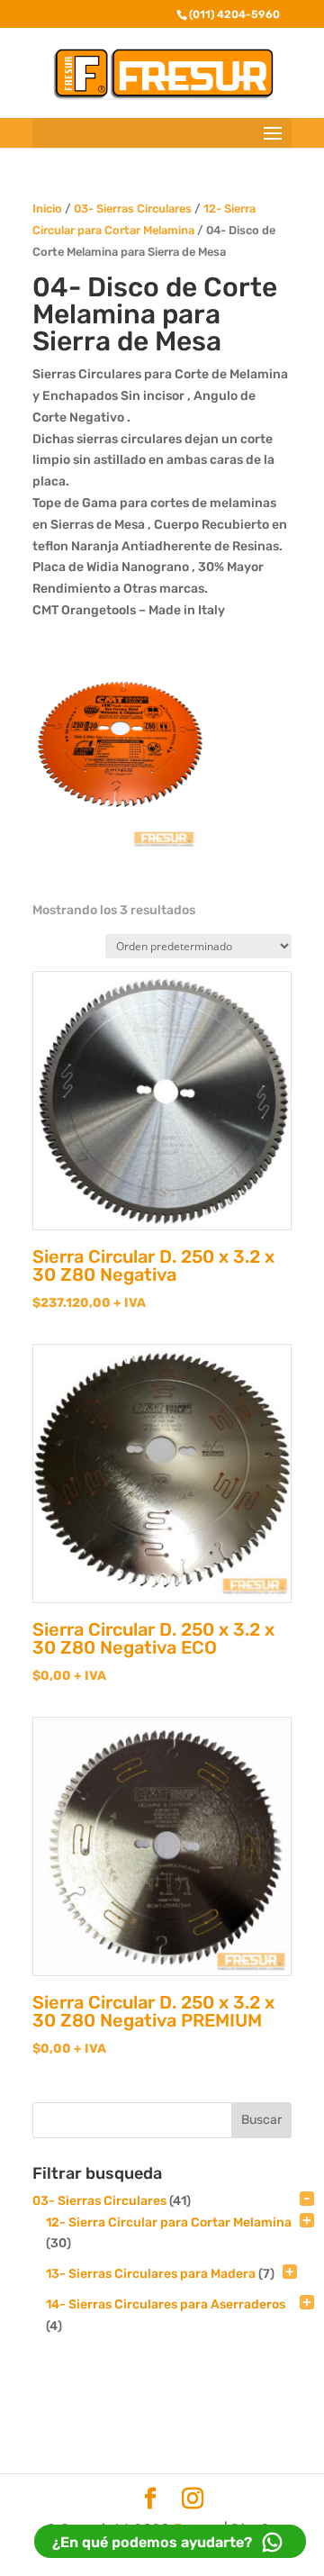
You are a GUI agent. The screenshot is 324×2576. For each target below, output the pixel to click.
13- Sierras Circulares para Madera (151, 2274)
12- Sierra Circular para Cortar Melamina (169, 2222)
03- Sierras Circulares (133, 209)
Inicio (47, 209)
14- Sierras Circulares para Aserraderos (166, 2304)
